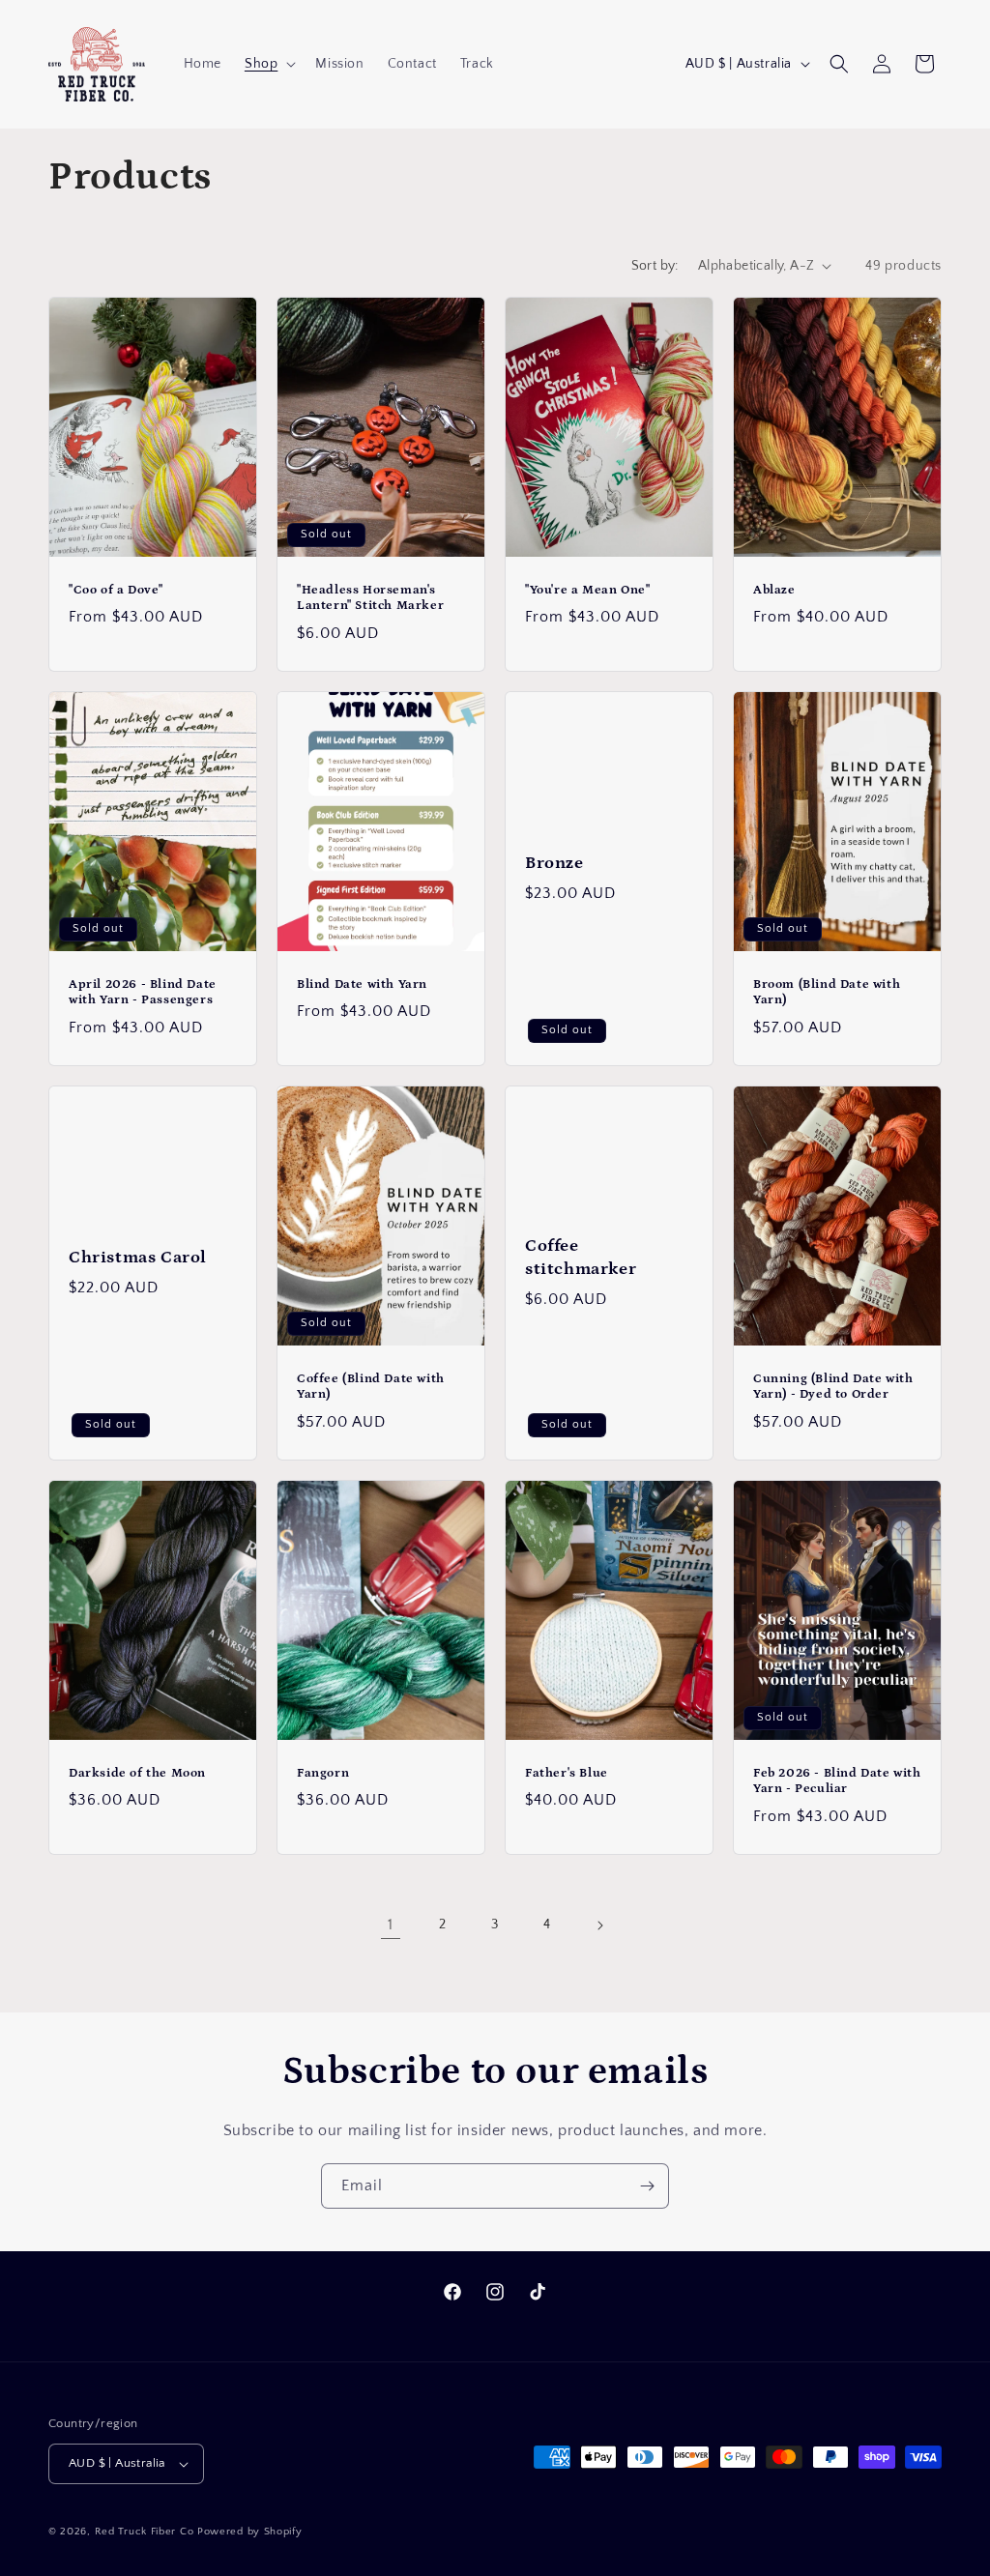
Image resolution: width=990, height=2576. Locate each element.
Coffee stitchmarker (581, 1257)
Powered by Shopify (250, 2532)
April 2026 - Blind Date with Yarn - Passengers (143, 992)
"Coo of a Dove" (116, 589)
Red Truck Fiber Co (145, 2532)
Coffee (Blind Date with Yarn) (371, 1387)
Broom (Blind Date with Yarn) (827, 992)
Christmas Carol (138, 1258)
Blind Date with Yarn (362, 984)
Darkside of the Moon (137, 1773)
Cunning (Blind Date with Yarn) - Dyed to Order (833, 1387)
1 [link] (391, 1925)
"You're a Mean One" (587, 589)
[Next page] (599, 1925)
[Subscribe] (647, 2186)
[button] (268, 64)
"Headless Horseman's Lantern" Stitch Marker (370, 597)
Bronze (554, 863)
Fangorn (323, 1773)
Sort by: (655, 266)
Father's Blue (567, 1773)
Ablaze (774, 589)
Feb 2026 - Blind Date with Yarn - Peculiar (837, 1781)
